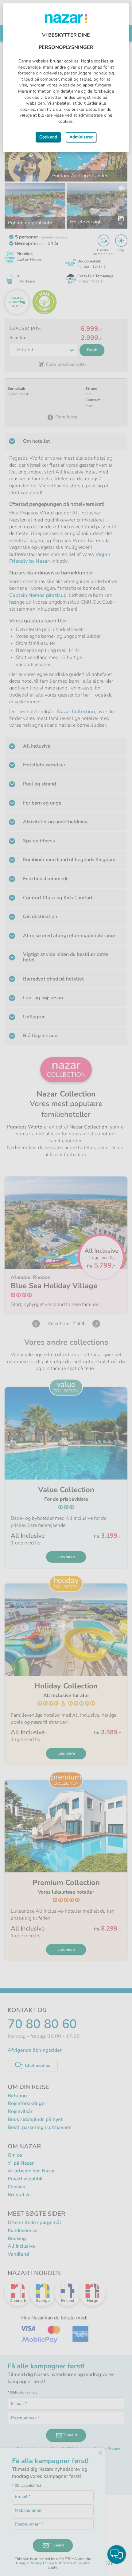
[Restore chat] (117, 2554)
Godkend (48, 137)
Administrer (81, 137)
